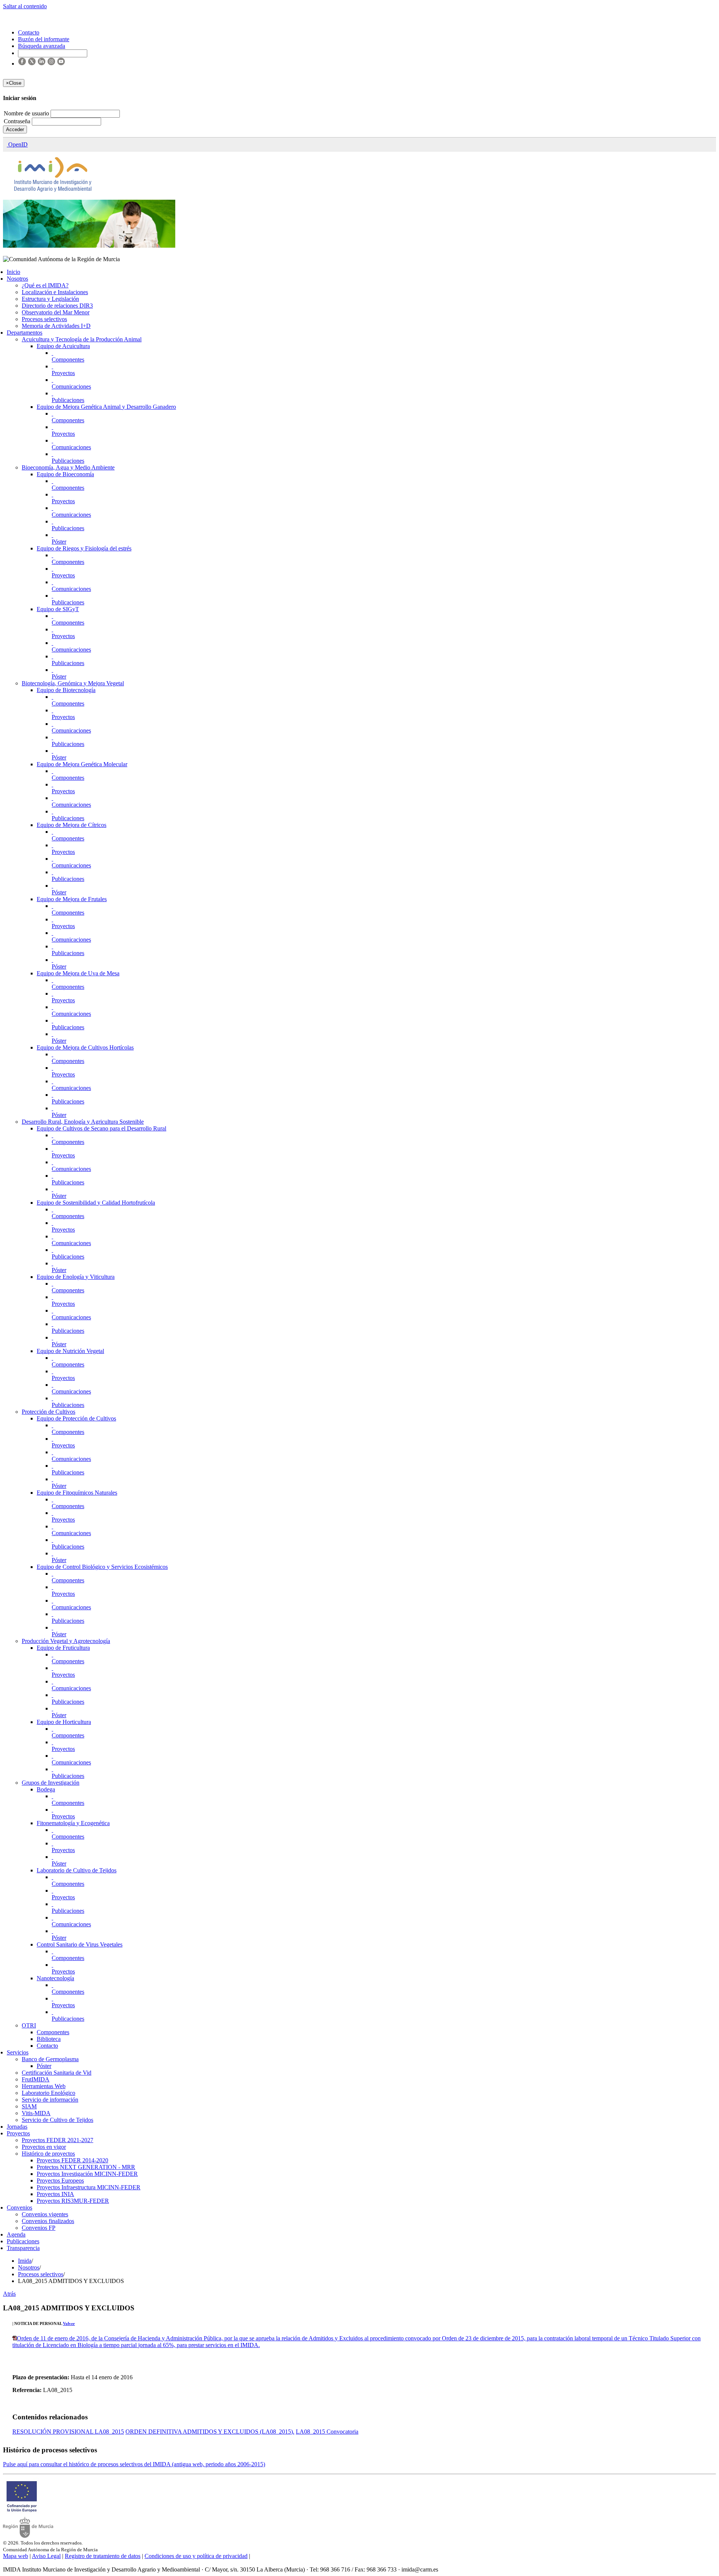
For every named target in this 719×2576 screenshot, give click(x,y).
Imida (25, 2261)
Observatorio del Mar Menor (56, 312)
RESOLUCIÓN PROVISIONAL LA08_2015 (68, 2432)
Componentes (68, 360)
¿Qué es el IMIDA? (45, 285)
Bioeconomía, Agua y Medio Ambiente (68, 467)
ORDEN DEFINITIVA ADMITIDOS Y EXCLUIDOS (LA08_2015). (210, 2432)
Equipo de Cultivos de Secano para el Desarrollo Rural (101, 1128)
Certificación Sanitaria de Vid (57, 2073)
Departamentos (25, 333)
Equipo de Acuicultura (63, 346)
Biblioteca (49, 2039)
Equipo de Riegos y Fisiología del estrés (84, 548)
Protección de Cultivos (48, 1412)
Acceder (15, 129)
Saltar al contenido (25, 6)
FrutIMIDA (36, 2079)
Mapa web (16, 2556)
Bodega (46, 1789)
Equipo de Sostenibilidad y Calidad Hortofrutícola (96, 1203)
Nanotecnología (55, 1978)
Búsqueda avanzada (42, 46)
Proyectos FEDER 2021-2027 (57, 2140)
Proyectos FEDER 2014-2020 (72, 2160)
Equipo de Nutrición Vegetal (70, 1351)
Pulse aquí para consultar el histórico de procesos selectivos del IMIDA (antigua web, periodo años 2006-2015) (134, 2464)
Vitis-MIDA (36, 2113)
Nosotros (17, 279)
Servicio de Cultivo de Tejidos (57, 2120)
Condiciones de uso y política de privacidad (196, 2556)
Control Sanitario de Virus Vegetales (80, 1944)
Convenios (19, 2207)
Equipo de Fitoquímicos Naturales (77, 1493)
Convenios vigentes (45, 2214)
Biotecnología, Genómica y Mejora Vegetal (73, 683)
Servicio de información (50, 2100)
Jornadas (17, 2127)
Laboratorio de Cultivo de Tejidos (77, 1870)
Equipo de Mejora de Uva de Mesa (78, 973)
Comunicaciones (71, 386)
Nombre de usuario (27, 113)
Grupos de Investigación (51, 1783)
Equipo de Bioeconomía (65, 474)
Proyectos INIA (55, 2194)
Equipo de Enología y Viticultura (76, 1277)
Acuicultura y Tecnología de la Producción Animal (82, 339)
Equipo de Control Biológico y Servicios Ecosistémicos (102, 1567)
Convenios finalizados (48, 2221)
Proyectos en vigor (44, 2147)
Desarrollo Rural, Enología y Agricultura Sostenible (83, 1122)
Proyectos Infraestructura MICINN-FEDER (89, 2187)
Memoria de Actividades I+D (56, 326)
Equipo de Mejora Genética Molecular (82, 764)
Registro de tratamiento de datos (103, 2556)
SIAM (29, 2106)
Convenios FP (39, 2228)
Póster (59, 542)
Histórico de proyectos (48, 2154)
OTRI (29, 2025)
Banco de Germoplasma (50, 2059)
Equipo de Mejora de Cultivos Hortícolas (85, 1047)
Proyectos (63, 373)
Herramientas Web (44, 2086)
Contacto (47, 2046)
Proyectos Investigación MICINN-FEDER (87, 2174)
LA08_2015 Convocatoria (327, 2432)
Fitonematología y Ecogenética (73, 1823)
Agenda (16, 2234)
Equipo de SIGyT (58, 609)
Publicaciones (68, 400)
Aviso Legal (46, 2556)
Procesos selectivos (44, 319)
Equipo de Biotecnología (66, 690)
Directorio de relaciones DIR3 (57, 306)
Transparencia (23, 2248)
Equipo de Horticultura (64, 1722)
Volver (69, 2323)
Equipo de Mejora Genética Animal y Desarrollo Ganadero (106, 407)
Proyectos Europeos (60, 2181)
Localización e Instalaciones (55, 292)
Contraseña (18, 121)
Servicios (18, 2052)
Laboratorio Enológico (48, 2093)
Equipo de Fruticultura (63, 1648)
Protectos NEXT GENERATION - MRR (86, 2167)
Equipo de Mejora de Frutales (72, 899)
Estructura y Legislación (50, 299)
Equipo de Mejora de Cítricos (72, 825)
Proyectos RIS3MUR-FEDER (73, 2201)
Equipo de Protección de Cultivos (76, 1418)
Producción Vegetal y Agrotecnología (66, 1641)
